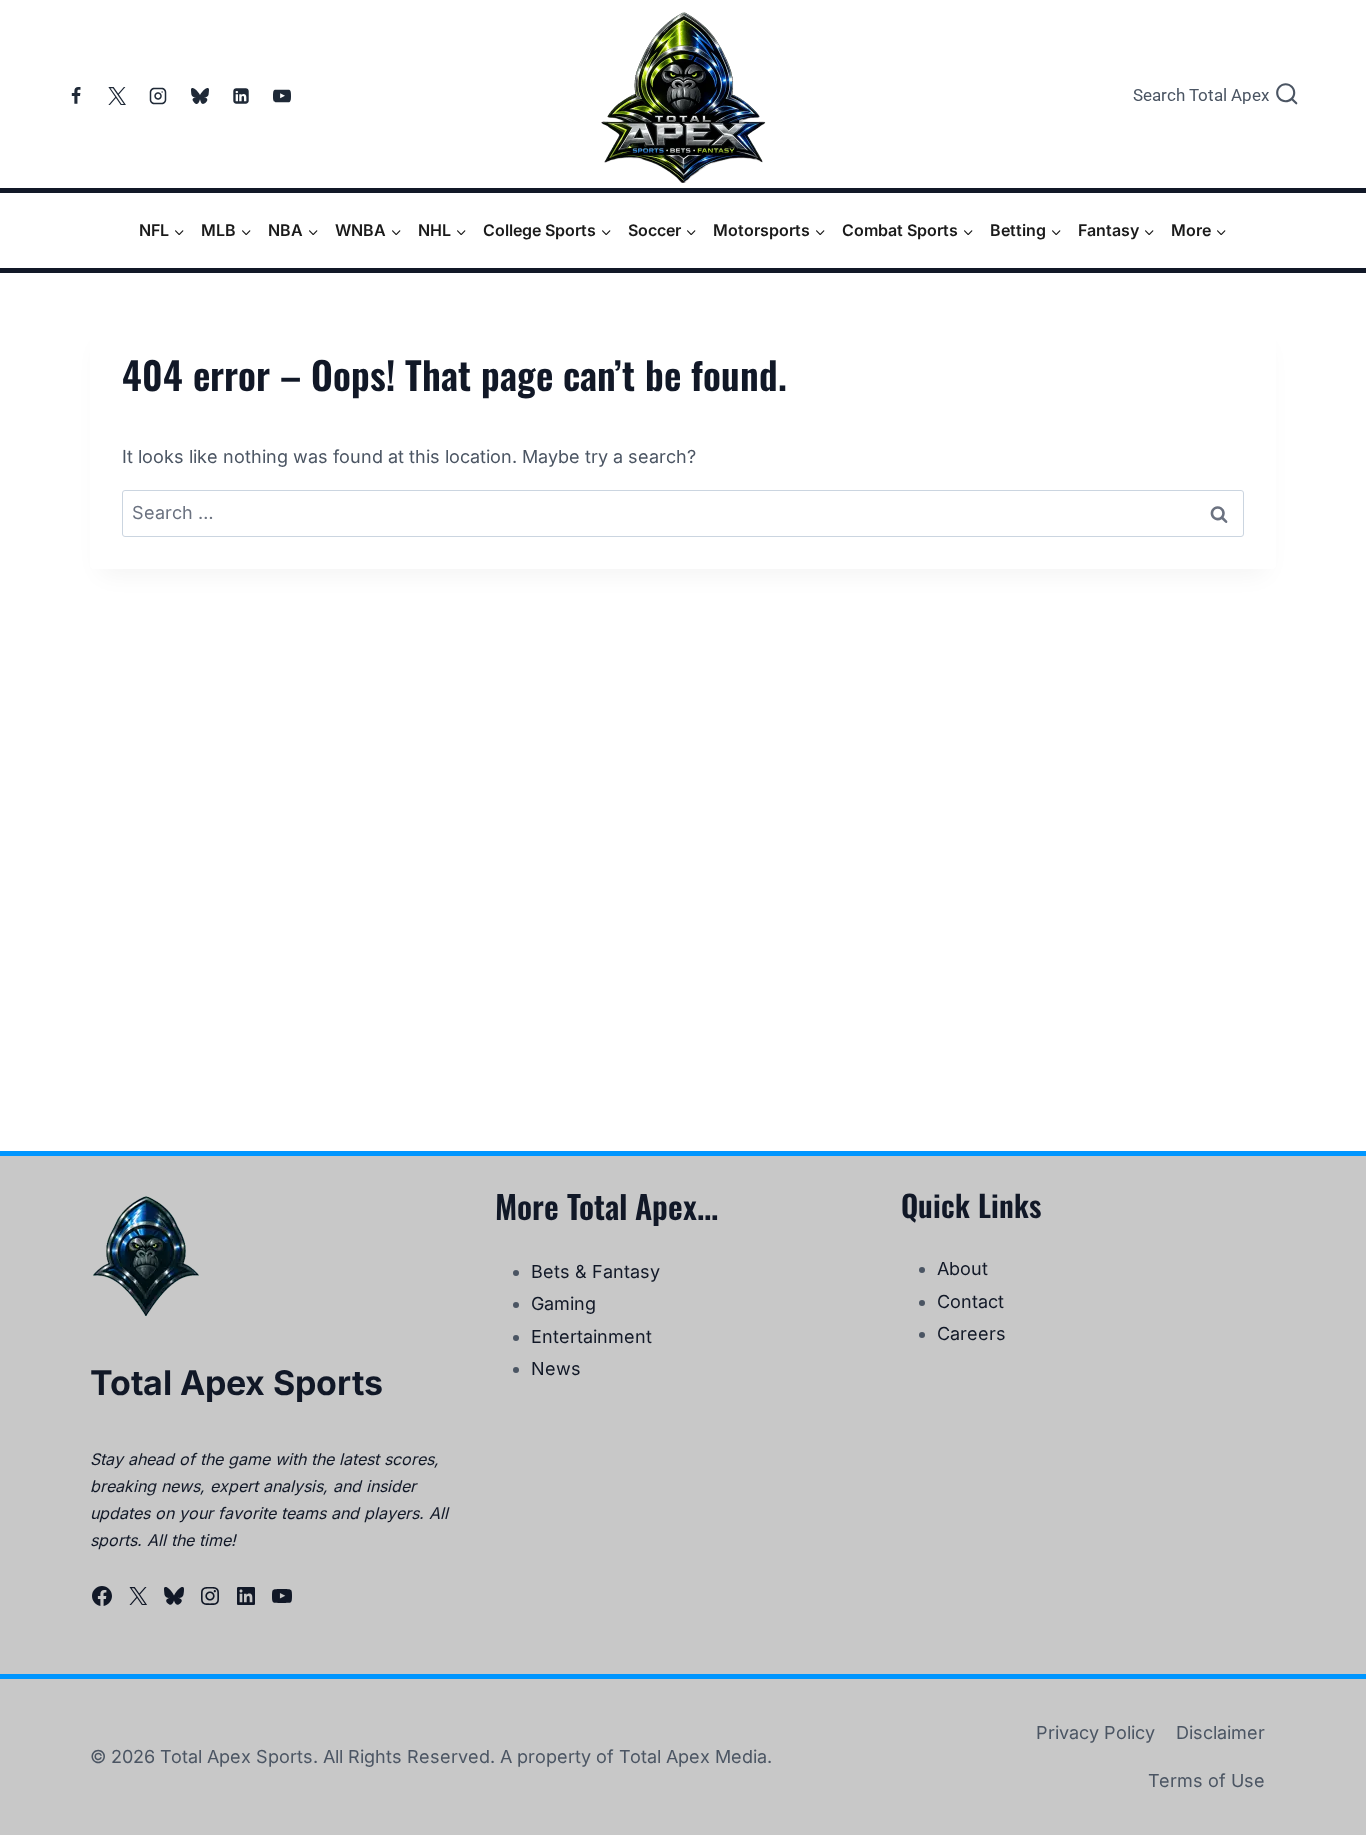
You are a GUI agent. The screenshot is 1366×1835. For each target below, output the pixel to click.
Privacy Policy (1095, 1732)
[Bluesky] (200, 96)
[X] (117, 96)
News (556, 1368)
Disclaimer (1220, 1732)
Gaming (563, 1303)
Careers (971, 1333)
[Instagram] (158, 96)
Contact (970, 1301)
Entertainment (591, 1336)
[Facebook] (76, 96)
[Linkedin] (241, 96)
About (962, 1268)
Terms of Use (1206, 1780)
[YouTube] (282, 96)
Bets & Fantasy (595, 1271)
